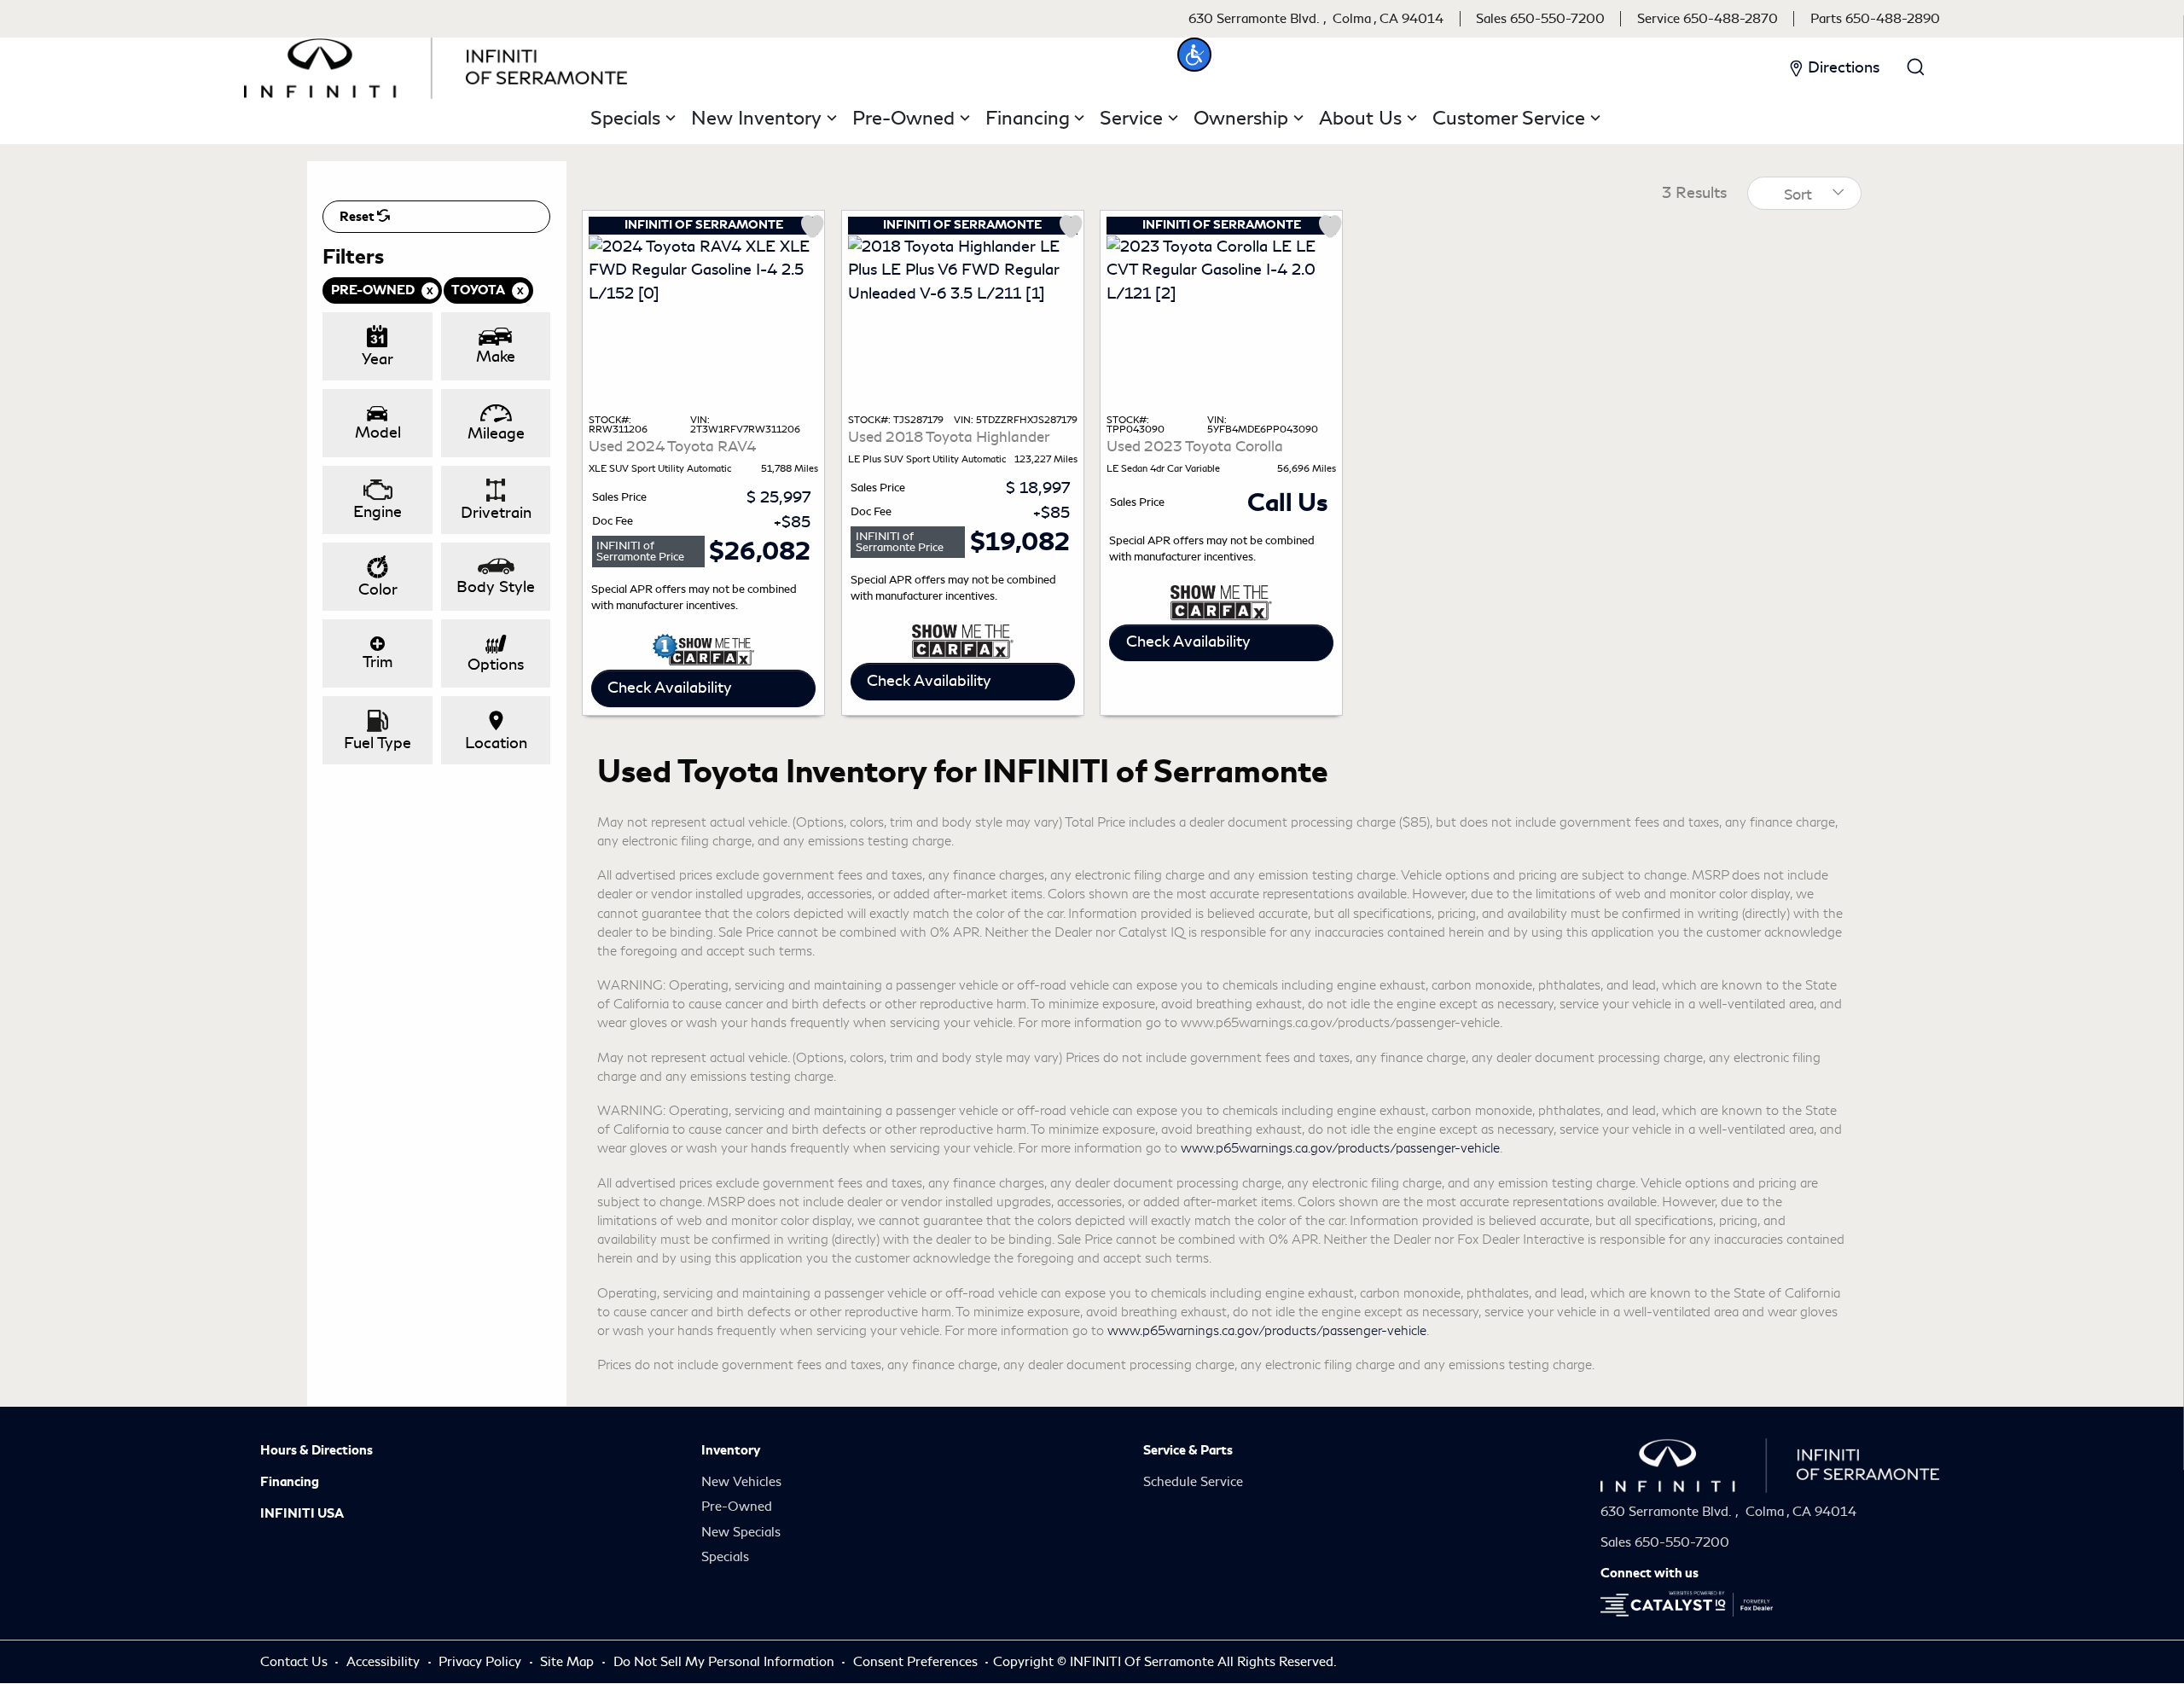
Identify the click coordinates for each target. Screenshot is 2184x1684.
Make (496, 357)
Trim (378, 662)
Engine (378, 512)
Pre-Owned (737, 1507)
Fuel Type (378, 743)
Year (378, 359)
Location (496, 743)
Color (378, 589)
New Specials (741, 1532)
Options (496, 665)
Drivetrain (496, 513)
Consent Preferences (915, 1662)
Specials (725, 1557)
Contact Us (296, 1662)
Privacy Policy (482, 1662)
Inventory (731, 1450)
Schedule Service (1193, 1482)
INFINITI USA (302, 1513)
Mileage (496, 433)
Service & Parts (1188, 1450)
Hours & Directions (317, 1450)
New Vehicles (741, 1482)
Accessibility (385, 1662)
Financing (290, 1482)
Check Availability (670, 688)
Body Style (496, 587)
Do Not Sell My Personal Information (726, 1662)
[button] (1194, 55)
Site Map (569, 1662)
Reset (358, 217)
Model (378, 433)
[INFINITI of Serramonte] (436, 65)
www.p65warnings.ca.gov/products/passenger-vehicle (1340, 1148)
